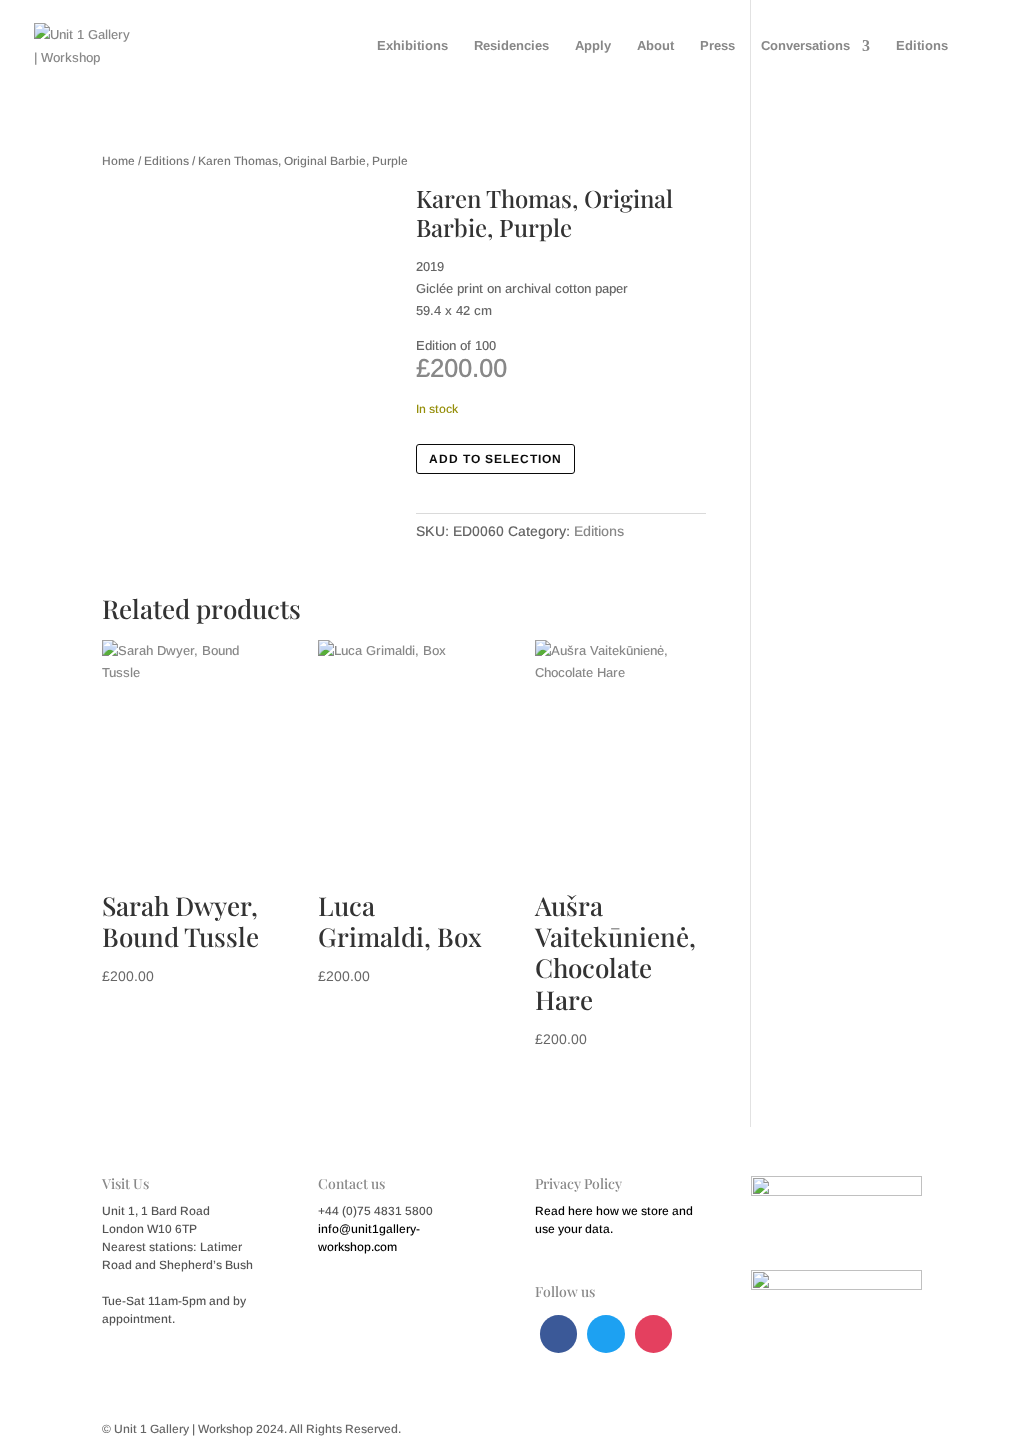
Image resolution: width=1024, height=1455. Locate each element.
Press (717, 46)
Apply (593, 46)
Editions (922, 46)
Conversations (805, 46)
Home (118, 161)
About (655, 46)
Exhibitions (412, 46)
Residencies (511, 46)
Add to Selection (495, 459)
